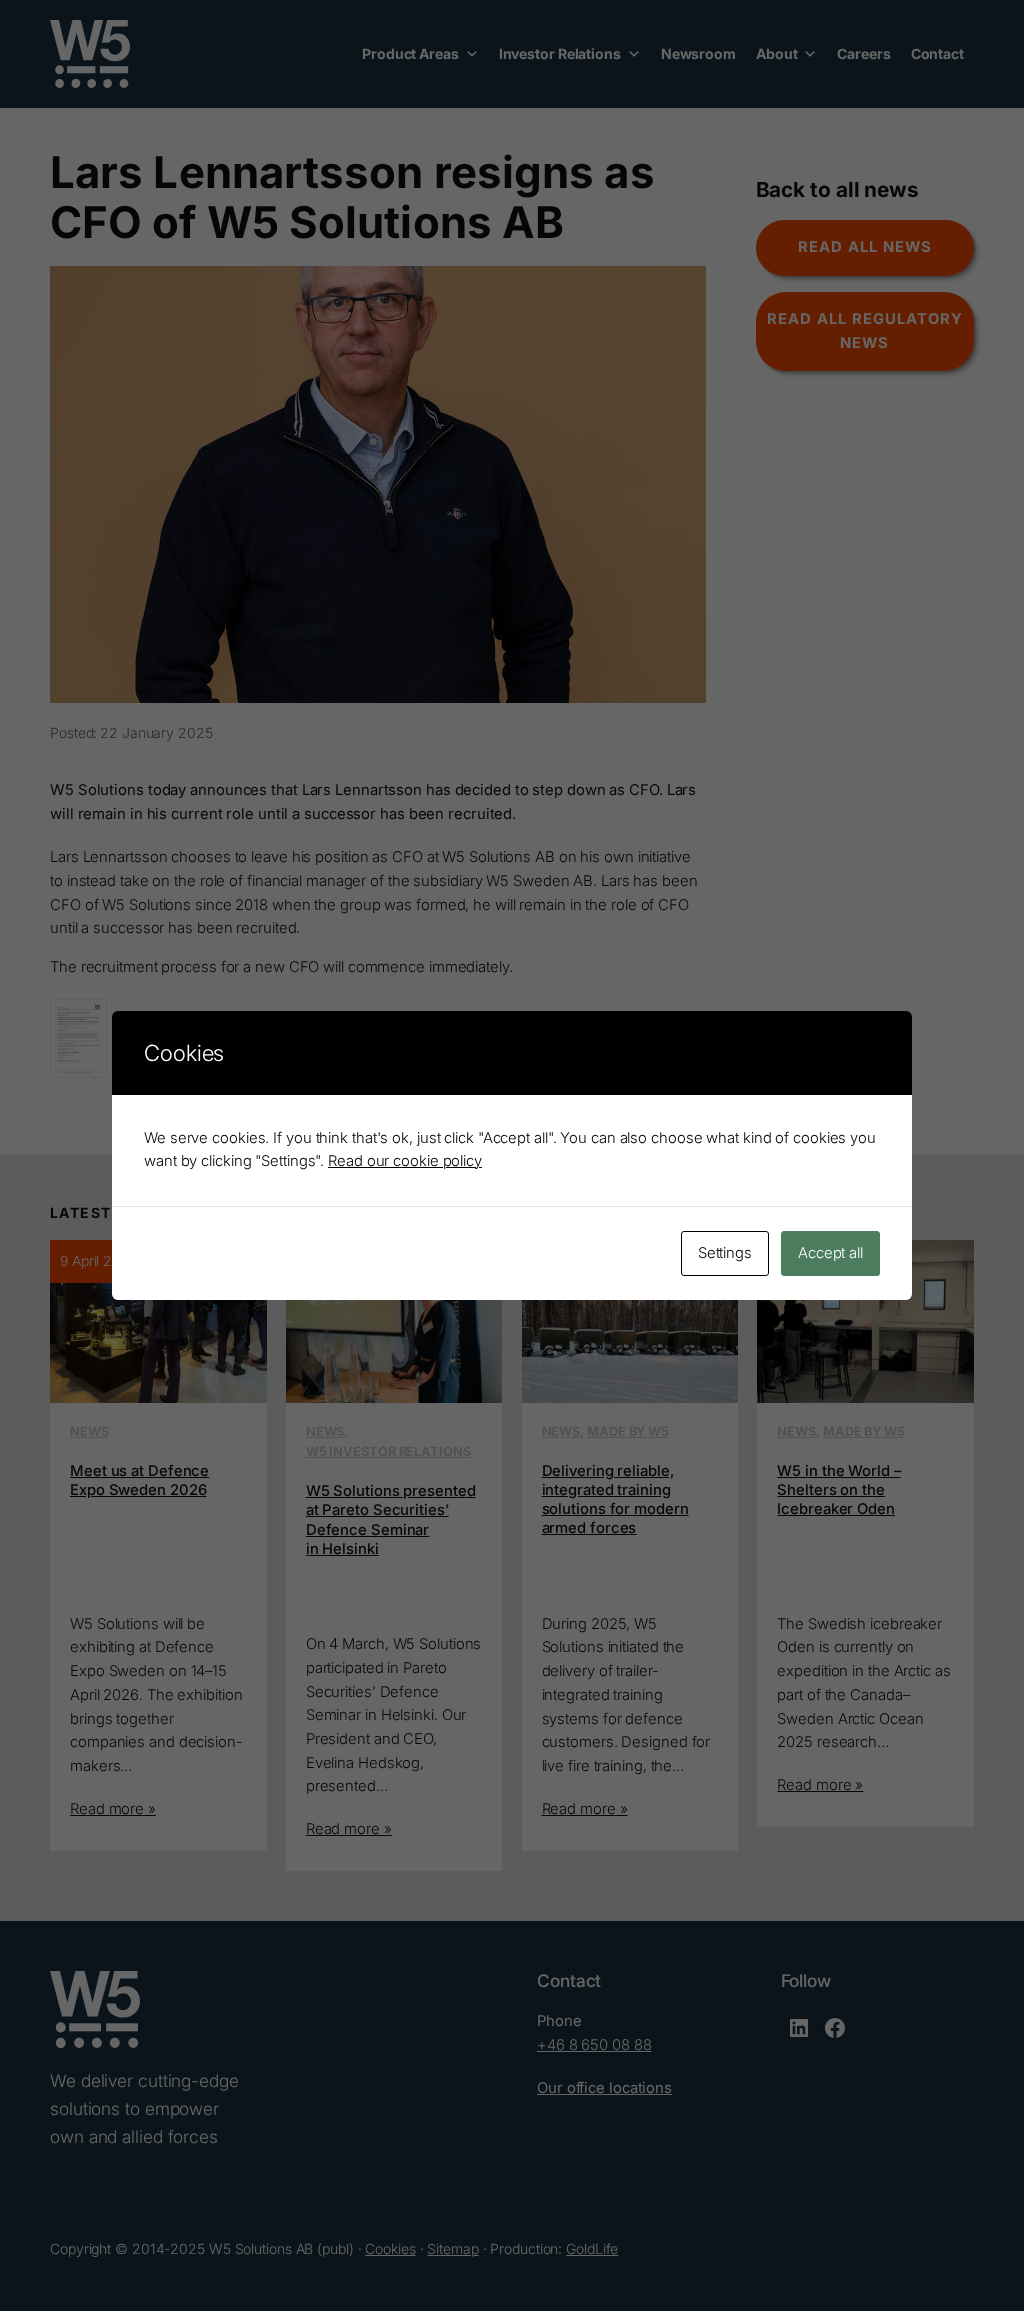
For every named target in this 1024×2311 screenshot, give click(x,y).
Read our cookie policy (405, 1161)
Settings (725, 1253)
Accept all (830, 1253)
